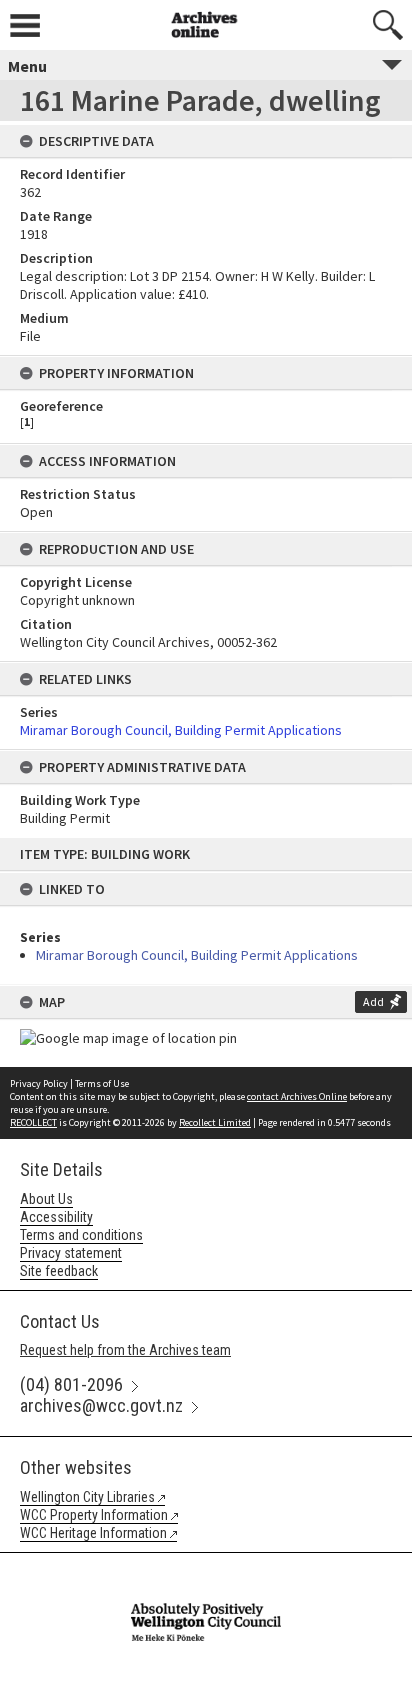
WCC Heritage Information (93, 1533)
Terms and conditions (81, 1235)
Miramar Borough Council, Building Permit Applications (197, 955)
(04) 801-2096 (71, 1384)
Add (373, 1001)
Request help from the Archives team (125, 1350)
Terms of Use (102, 1083)
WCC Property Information (94, 1515)
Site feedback (59, 1271)
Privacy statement (71, 1253)
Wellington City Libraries (87, 1497)
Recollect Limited (215, 1122)
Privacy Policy (39, 1083)
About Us (46, 1199)
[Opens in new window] (206, 1566)
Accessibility (56, 1217)
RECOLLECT (33, 1122)
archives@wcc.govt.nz (101, 1405)
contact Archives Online (297, 1096)
